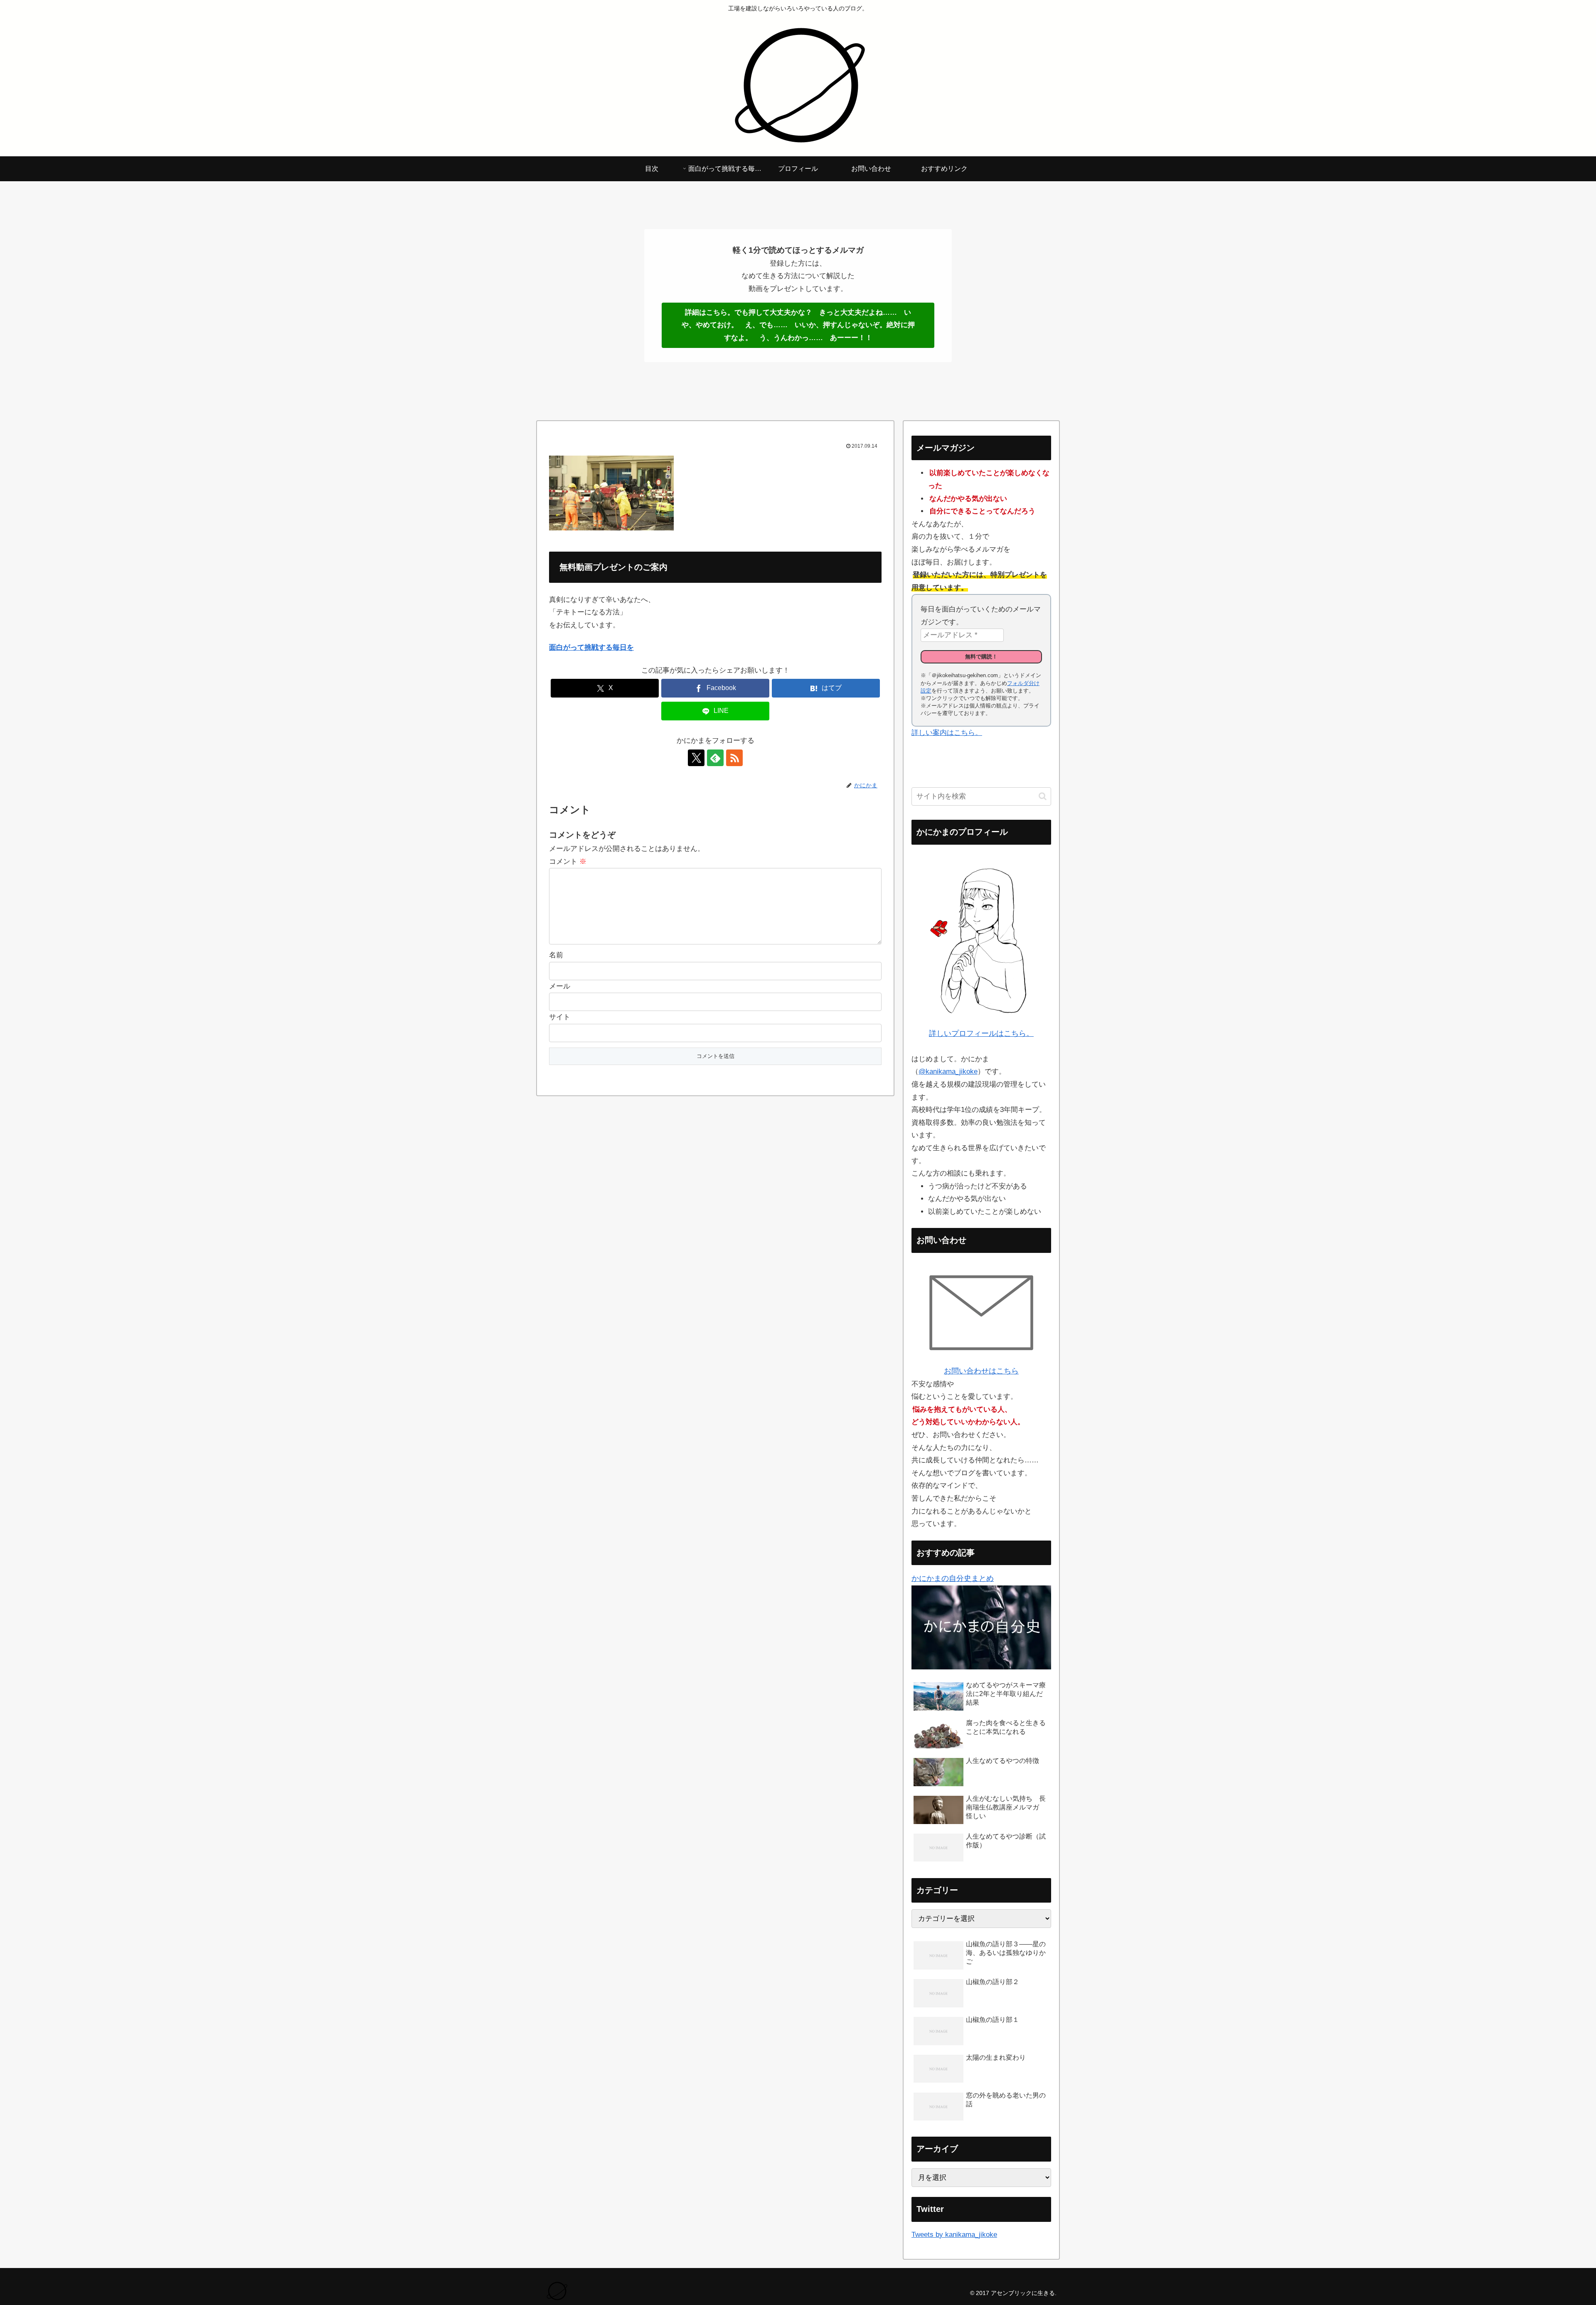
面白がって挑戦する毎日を (591, 647)
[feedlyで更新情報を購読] (715, 758)
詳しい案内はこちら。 (947, 733)
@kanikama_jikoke (948, 1071)
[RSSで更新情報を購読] (734, 758)
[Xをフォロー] (696, 758)
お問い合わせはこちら (981, 1371)
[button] (1043, 796)
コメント (568, 862)
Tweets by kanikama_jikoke (954, 2235)
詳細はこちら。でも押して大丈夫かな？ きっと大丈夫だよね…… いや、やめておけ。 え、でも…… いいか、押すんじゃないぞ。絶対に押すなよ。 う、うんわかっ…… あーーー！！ (798, 325)
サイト (560, 1017)
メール (560, 986)
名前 (556, 955)
